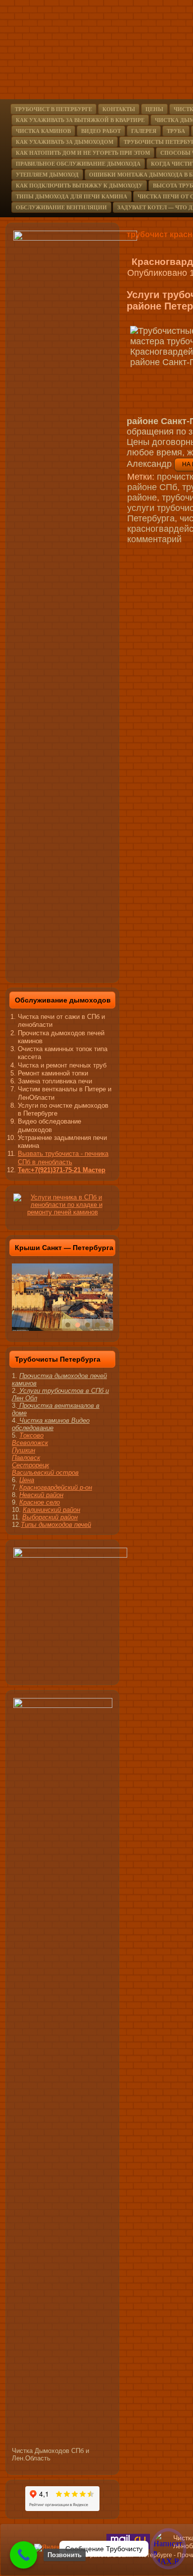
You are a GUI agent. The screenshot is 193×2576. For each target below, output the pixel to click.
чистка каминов (43, 131)
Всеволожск (30, 1443)
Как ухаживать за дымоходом (65, 142)
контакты (119, 109)
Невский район (41, 1495)
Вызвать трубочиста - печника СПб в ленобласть (63, 1158)
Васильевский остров (45, 1473)
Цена (27, 1480)
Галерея (144, 131)
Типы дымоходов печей (56, 1525)
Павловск (26, 1458)
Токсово (31, 1435)
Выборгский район (50, 1517)
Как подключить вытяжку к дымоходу (79, 186)
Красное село (40, 1502)
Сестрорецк (30, 1465)
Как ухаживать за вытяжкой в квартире (80, 120)
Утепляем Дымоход (47, 175)
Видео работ (101, 131)
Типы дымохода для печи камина (72, 196)
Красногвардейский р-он (56, 1487)
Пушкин (24, 1450)
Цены (154, 109)
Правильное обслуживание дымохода (78, 164)
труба (176, 131)
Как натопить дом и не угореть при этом (83, 153)
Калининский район (51, 1510)
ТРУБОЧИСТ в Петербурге (53, 109)
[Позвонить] (24, 2555)
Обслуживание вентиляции (61, 207)
